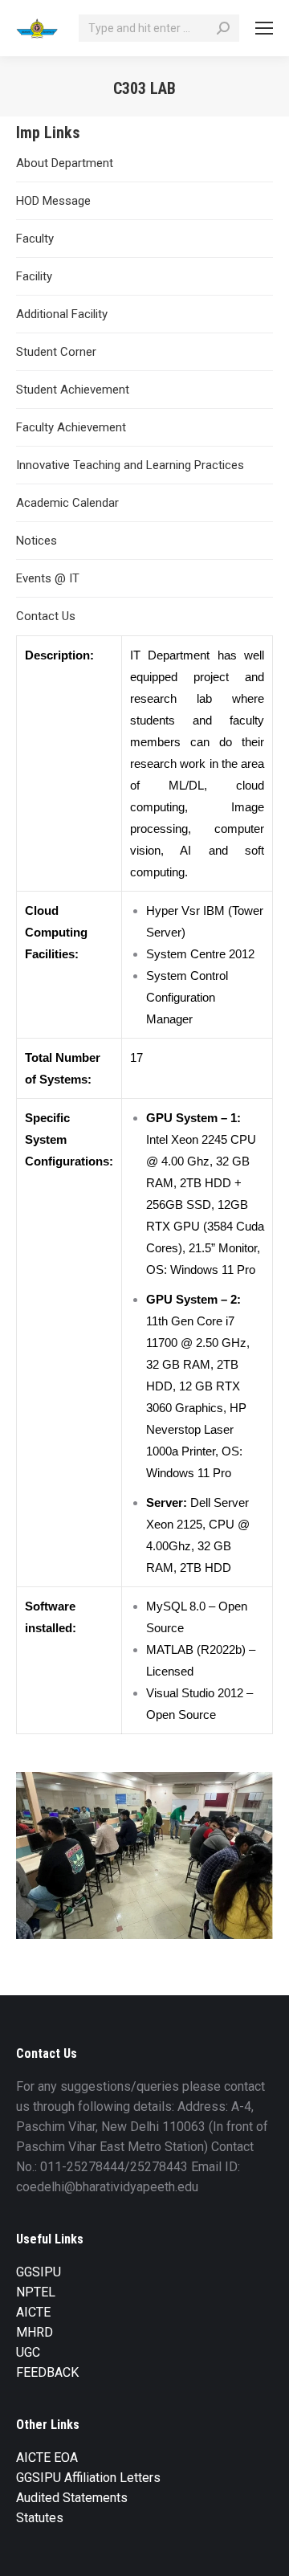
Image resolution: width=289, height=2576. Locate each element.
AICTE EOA (47, 2458)
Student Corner (56, 352)
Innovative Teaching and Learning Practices (130, 465)
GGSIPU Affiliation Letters (88, 2478)
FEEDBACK (47, 2372)
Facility (34, 276)
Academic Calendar (67, 503)
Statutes (40, 2518)
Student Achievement (73, 390)
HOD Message (53, 201)
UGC (28, 2352)
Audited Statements (72, 2498)
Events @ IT (48, 578)
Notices (37, 541)
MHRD (35, 2332)
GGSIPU (39, 2272)
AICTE (33, 2312)
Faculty (35, 239)
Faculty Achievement (71, 427)
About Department (65, 163)
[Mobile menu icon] (264, 28)
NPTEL (36, 2292)
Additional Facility (62, 314)
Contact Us (46, 616)
